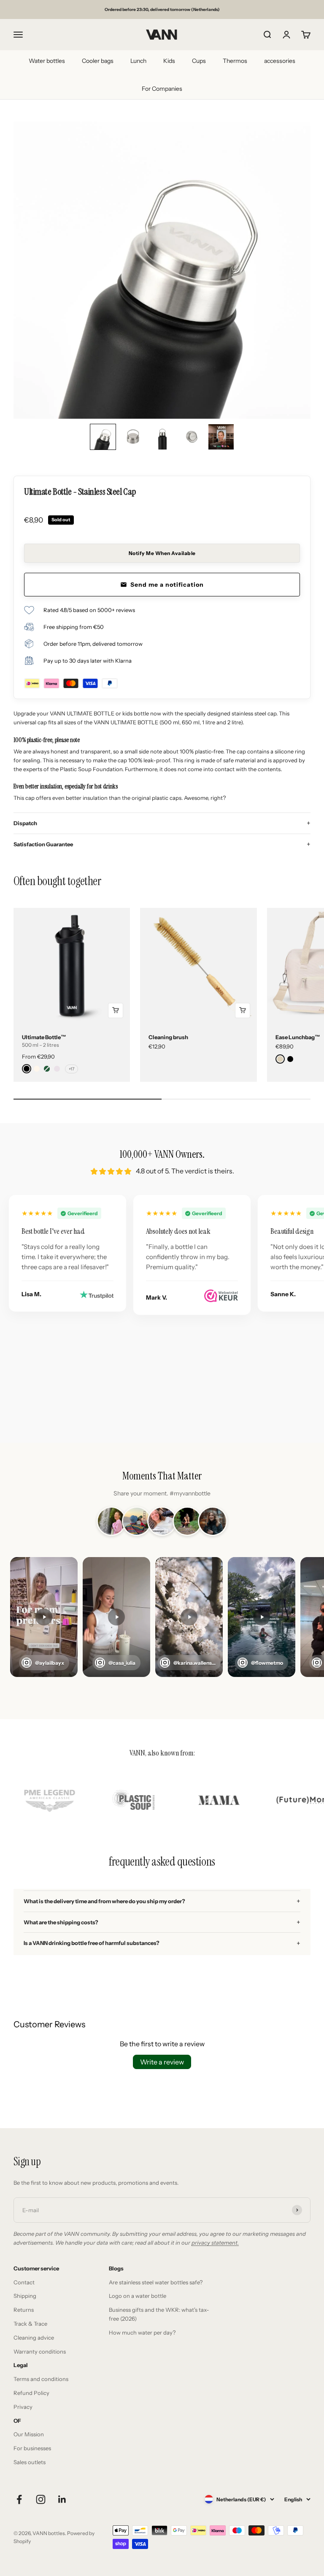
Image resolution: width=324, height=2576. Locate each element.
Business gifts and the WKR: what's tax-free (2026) (159, 2314)
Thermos (235, 61)
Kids (169, 61)
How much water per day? (142, 2332)
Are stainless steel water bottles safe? (156, 2282)
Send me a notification (167, 585)
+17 (72, 1069)
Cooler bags (98, 61)
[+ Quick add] (116, 1010)
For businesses (32, 2448)
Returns (24, 2310)
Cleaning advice (34, 2338)
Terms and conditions (41, 2379)
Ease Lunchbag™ (298, 1037)
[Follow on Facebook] (19, 2499)
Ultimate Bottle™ (44, 1037)
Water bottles (47, 61)
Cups (199, 61)
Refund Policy (31, 2393)
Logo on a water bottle (138, 2296)
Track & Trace (30, 2324)
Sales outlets (30, 2462)
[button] (103, 437)
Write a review (162, 2062)
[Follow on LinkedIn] (62, 2499)
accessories (280, 61)
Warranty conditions (40, 2351)
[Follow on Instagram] (41, 2499)
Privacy (23, 2407)
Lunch (138, 61)
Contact (24, 2282)
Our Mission (29, 2434)
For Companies (162, 89)
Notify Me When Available (162, 553)
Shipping (25, 2296)
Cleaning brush (168, 1037)
